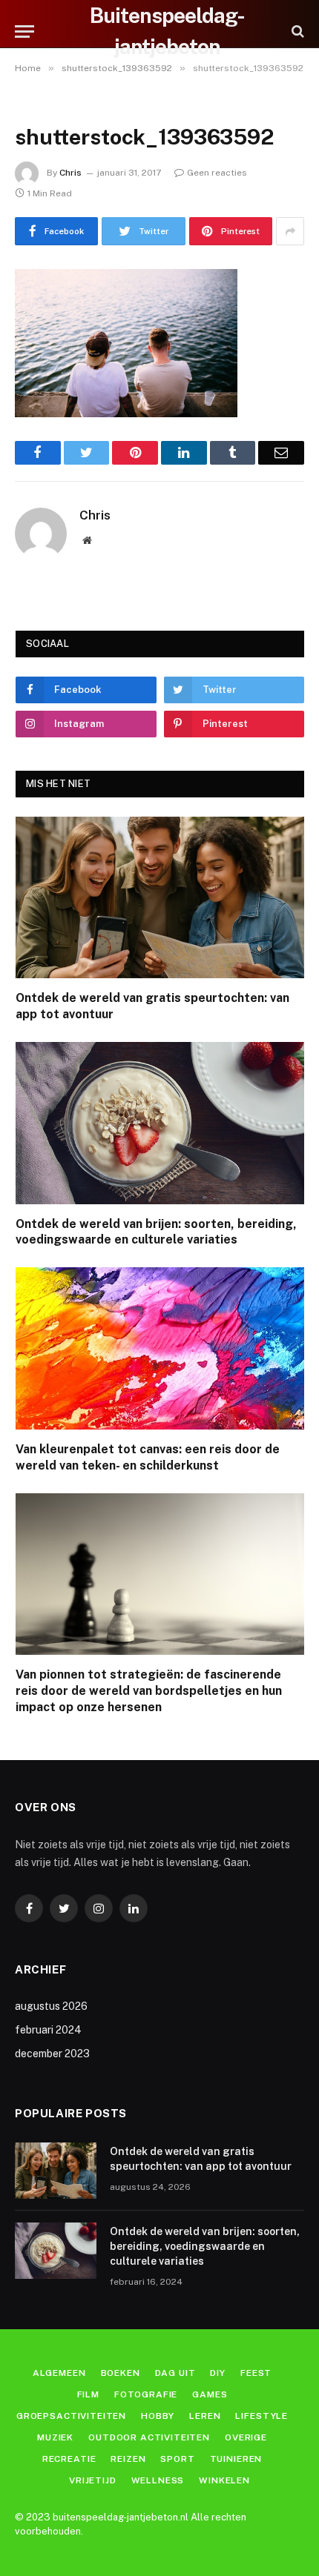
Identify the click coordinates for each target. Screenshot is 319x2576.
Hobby (158, 2416)
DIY (218, 2373)
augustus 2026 (51, 2006)
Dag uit (175, 2373)
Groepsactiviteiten (71, 2416)
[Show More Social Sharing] (290, 231)
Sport (177, 2459)
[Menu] (24, 31)
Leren (205, 2416)
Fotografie (146, 2394)
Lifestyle (262, 2416)
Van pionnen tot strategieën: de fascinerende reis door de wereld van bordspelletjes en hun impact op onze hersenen (149, 1691)
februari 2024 (48, 2030)
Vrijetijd (93, 2480)
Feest (256, 2373)
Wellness (158, 2480)
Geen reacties (217, 173)
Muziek (55, 2437)
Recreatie (69, 2459)
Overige (246, 2437)
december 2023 (52, 2054)
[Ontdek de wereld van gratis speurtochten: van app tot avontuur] (160, 898)
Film (88, 2394)
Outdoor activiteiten (149, 2437)
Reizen (128, 2459)
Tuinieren (236, 2459)
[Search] (296, 31)
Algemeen (59, 2373)
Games (210, 2394)
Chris (70, 173)
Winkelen (224, 2480)
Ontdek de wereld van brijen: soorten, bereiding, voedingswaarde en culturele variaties (205, 2246)
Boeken (121, 2373)
